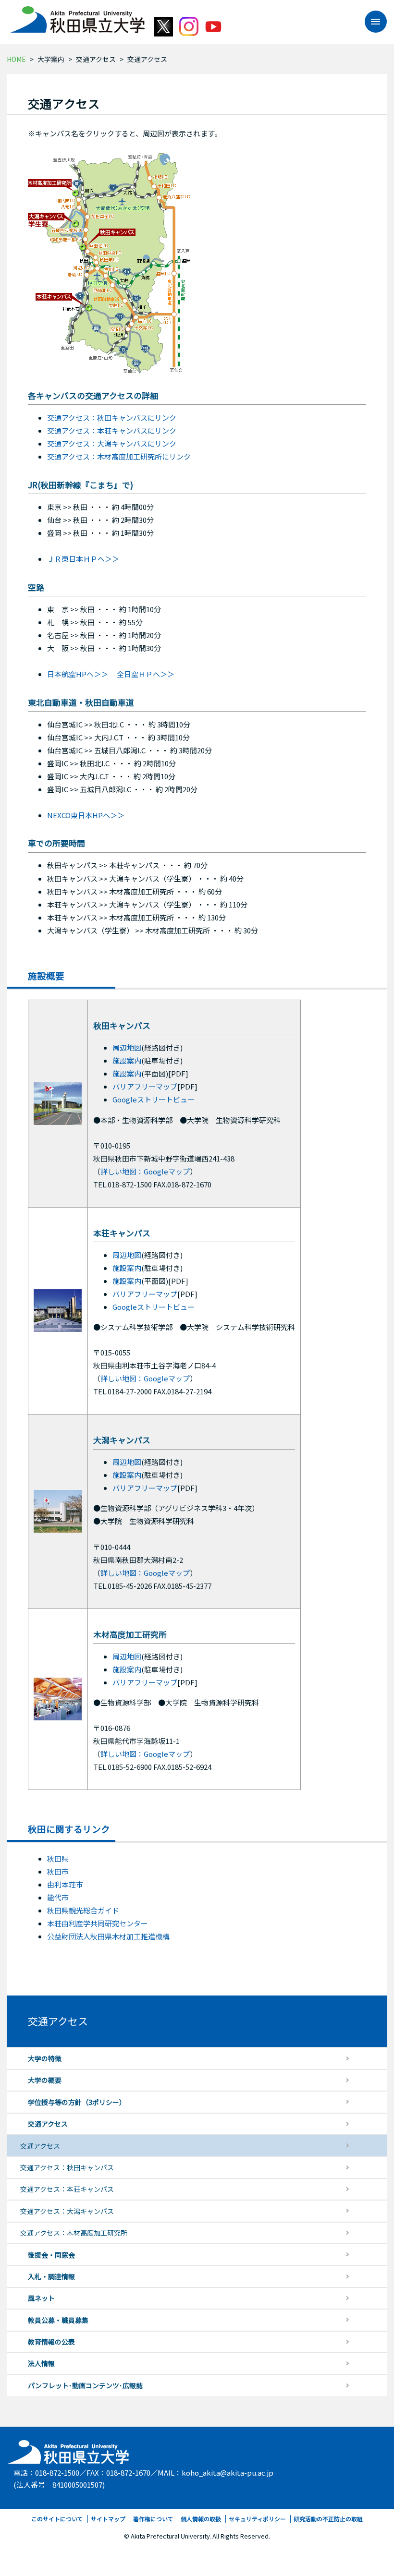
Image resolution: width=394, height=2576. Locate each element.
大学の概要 (45, 2080)
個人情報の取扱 (201, 2519)
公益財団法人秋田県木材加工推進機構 (108, 1936)
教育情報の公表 (51, 2342)
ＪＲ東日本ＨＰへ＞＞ (83, 559)
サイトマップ (108, 2519)
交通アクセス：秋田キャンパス (67, 2167)
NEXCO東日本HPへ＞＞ (86, 815)
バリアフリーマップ (145, 1086)
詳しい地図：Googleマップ (145, 1171)
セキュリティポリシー (257, 2519)
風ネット (41, 2298)
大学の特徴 (45, 2058)
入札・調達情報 (51, 2276)
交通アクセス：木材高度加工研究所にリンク (119, 456)
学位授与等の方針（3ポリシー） (77, 2102)
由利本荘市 (65, 1884)
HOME (16, 59)
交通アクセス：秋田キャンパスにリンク (112, 417)
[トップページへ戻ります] (77, 16)
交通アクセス (96, 59)
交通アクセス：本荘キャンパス (67, 2189)
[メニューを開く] (371, 22)
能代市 (58, 1897)
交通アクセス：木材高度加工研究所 (74, 2233)
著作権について (153, 2519)
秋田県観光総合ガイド (83, 1910)
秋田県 (58, 1858)
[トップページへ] (69, 2449)
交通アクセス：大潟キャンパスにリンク (112, 443)
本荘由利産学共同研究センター (98, 1923)
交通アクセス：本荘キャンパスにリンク (112, 430)
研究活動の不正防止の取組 (328, 2519)
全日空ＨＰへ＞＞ (146, 674)
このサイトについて (57, 2519)
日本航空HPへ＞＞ (78, 674)
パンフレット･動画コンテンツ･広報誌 (85, 2385)
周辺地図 (127, 1047)
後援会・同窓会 (51, 2255)
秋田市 (58, 1871)
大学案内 (51, 59)
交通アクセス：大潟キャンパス (67, 2211)
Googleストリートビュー (154, 1099)
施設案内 (127, 1060)
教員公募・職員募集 (58, 2320)
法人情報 (41, 2363)
